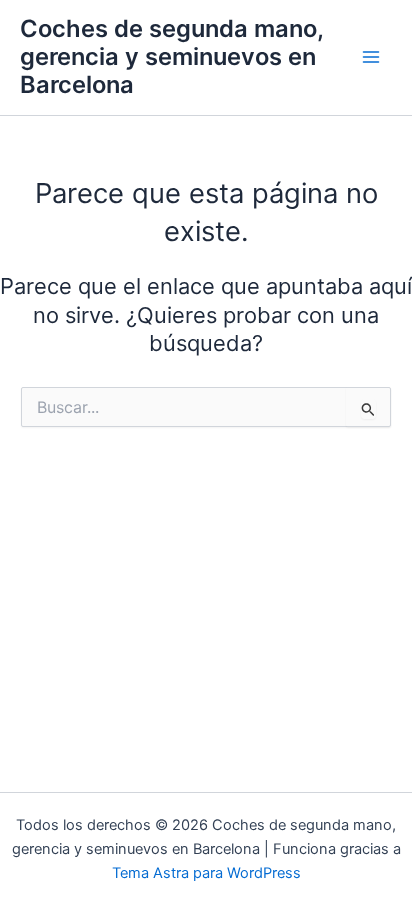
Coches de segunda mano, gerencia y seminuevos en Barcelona (171, 57)
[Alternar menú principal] (371, 57)
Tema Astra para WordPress (206, 873)
